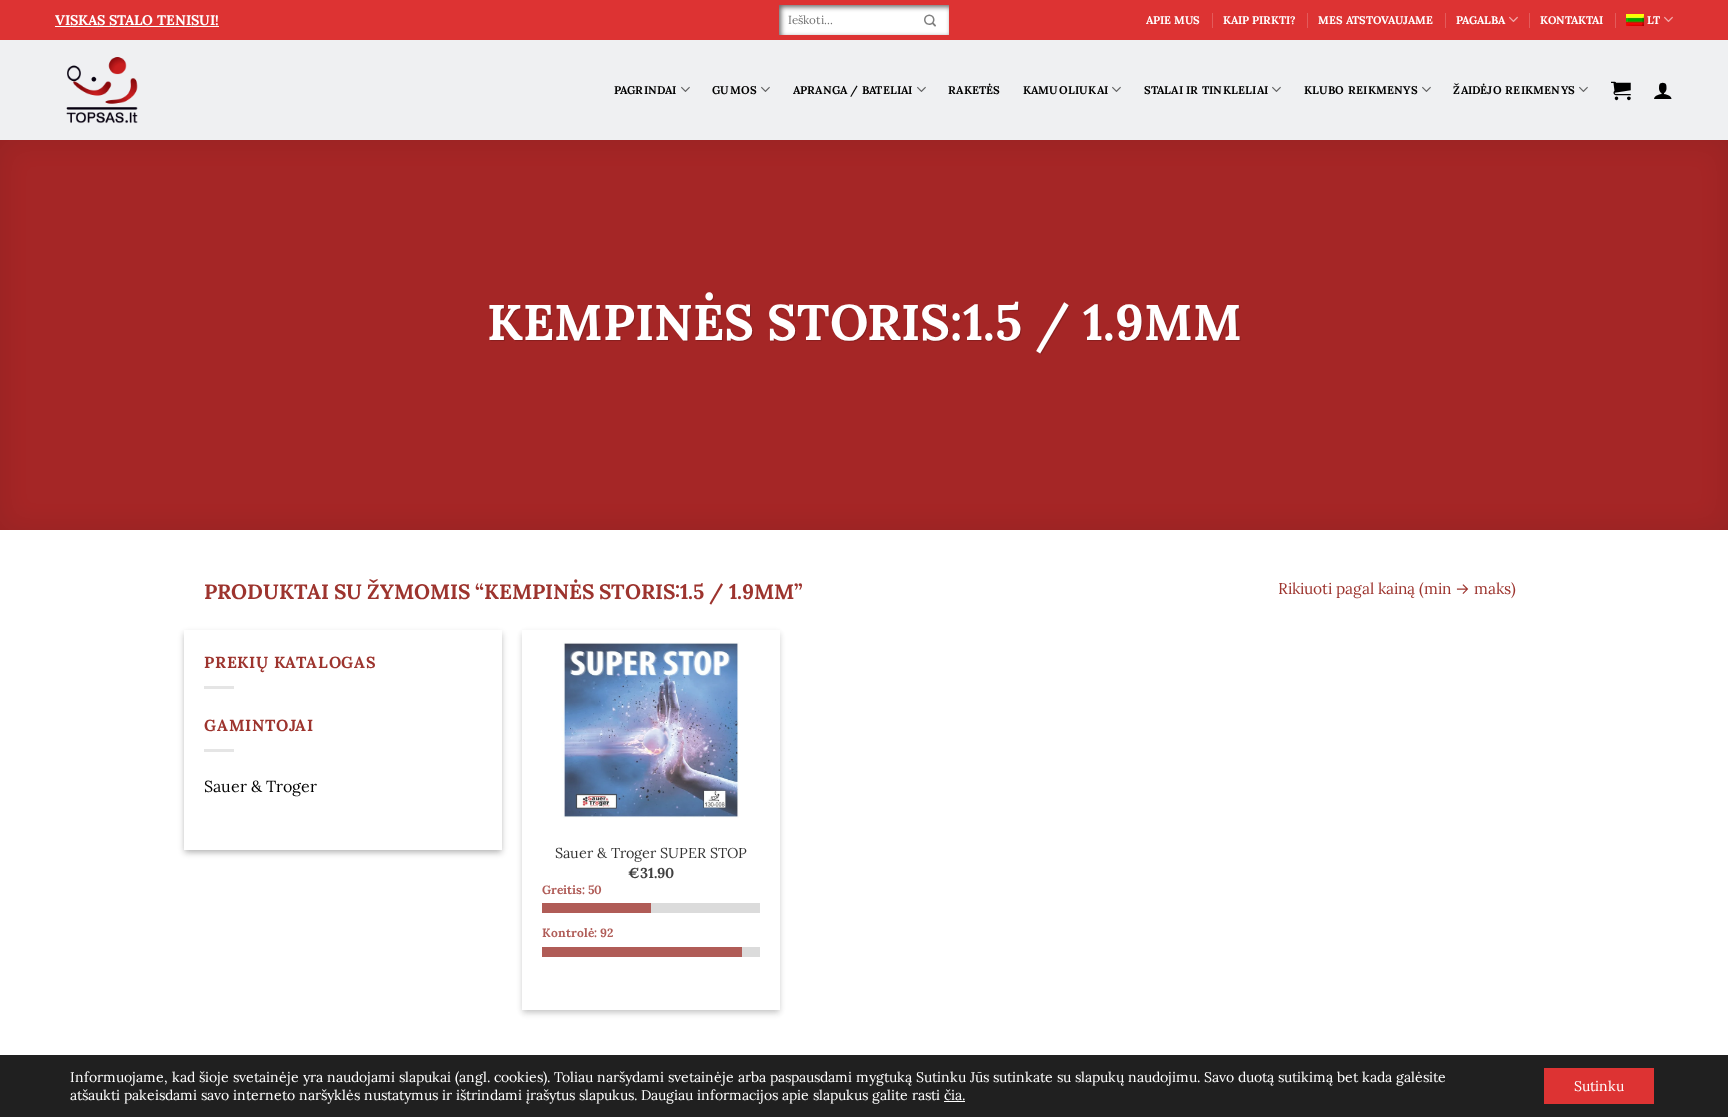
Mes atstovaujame (1375, 20)
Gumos (734, 90)
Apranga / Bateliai (853, 90)
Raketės (974, 90)
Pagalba (1480, 20)
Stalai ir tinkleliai (1206, 90)
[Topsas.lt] (102, 90)
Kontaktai (1571, 20)
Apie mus (1173, 20)
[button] (1621, 90)
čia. (954, 1095)
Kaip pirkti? (1259, 20)
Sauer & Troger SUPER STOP (651, 853)
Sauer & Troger (260, 786)
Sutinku (1599, 1086)
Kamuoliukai (1065, 90)
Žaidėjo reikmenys (1514, 90)
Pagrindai (645, 90)
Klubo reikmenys (1361, 90)
